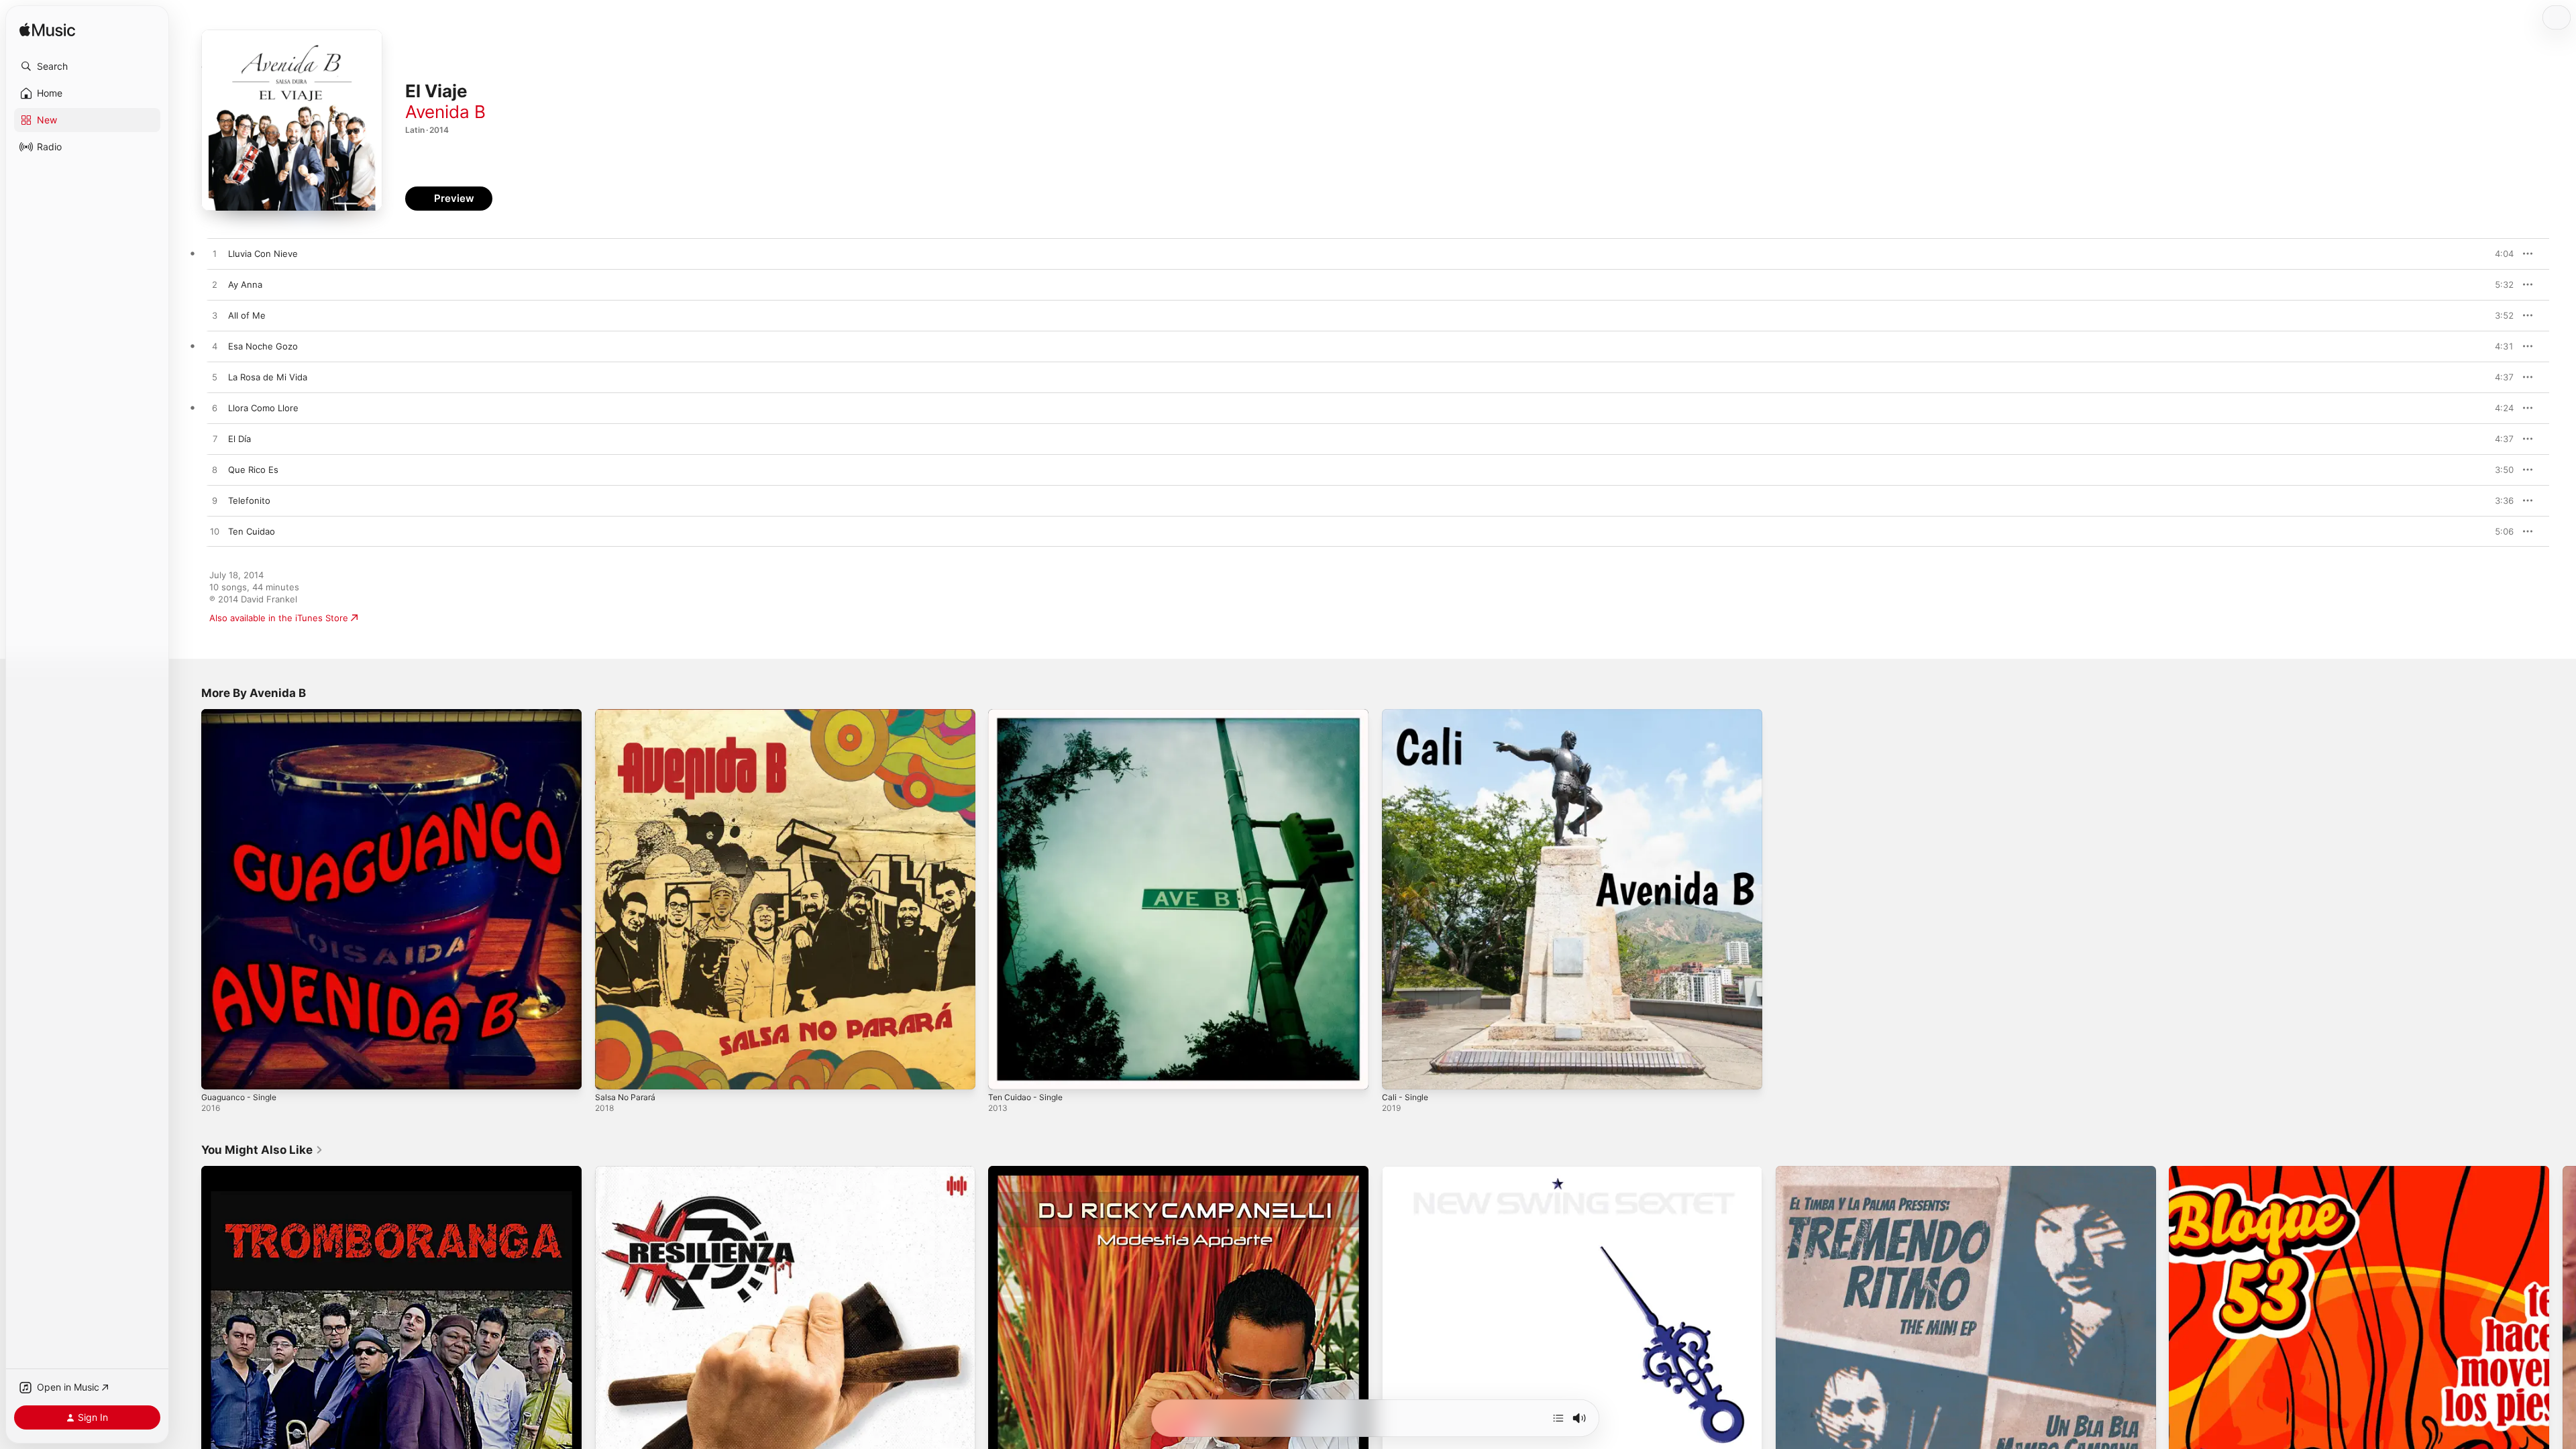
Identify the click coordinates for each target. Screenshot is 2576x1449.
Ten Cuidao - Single (1029, 714)
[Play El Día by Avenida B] (215, 439)
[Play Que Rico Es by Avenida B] (215, 470)
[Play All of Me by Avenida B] (215, 316)
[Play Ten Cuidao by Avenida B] (215, 532)
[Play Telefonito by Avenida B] (215, 501)
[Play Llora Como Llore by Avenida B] (215, 409)
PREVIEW (2499, 254)
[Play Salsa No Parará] (612, 1073)
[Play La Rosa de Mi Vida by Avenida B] (215, 378)
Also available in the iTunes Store (279, 618)
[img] (47, 31)
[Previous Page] (188, 1356)
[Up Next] (1558, 1418)
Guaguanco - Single (243, 714)
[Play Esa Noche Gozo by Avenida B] (215, 347)
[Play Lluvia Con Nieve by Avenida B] (215, 254)
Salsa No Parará (628, 714)
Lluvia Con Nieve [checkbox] (263, 254)
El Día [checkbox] (239, 439)
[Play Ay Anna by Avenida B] (215, 285)
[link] (262, 1150)
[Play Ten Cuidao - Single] (1005, 1073)
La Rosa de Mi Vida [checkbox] (268, 377)
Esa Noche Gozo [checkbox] (263, 346)
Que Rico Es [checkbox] (253, 470)
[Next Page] (2563, 1356)
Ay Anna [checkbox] (245, 284)
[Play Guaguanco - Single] (218, 1073)
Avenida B (445, 112)
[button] (87, 66)
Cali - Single (1407, 714)
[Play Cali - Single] (1399, 1073)
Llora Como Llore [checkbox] (263, 408)
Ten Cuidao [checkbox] (252, 531)
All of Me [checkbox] (247, 315)
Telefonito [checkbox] (249, 500)
